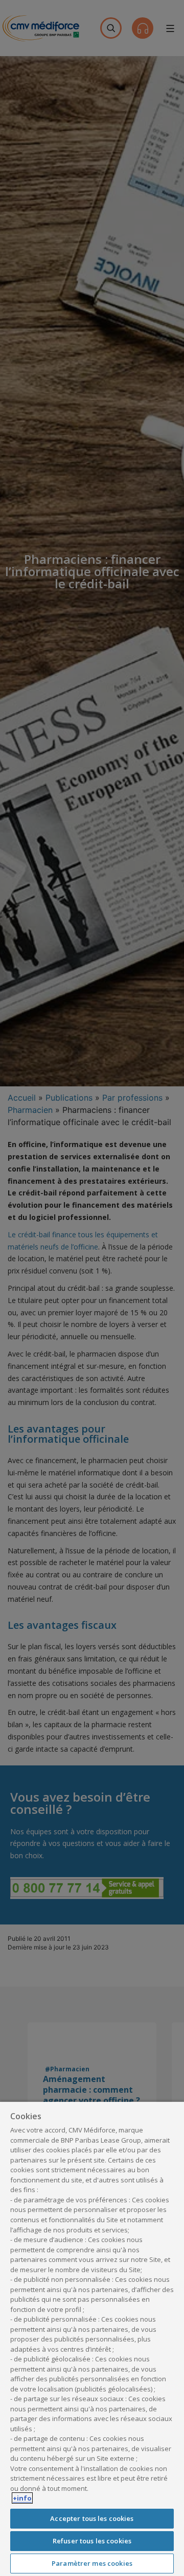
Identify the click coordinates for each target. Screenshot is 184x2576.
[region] (92, 2338)
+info (22, 2498)
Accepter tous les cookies (92, 2518)
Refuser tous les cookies (92, 2541)
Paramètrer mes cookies (92, 2563)
